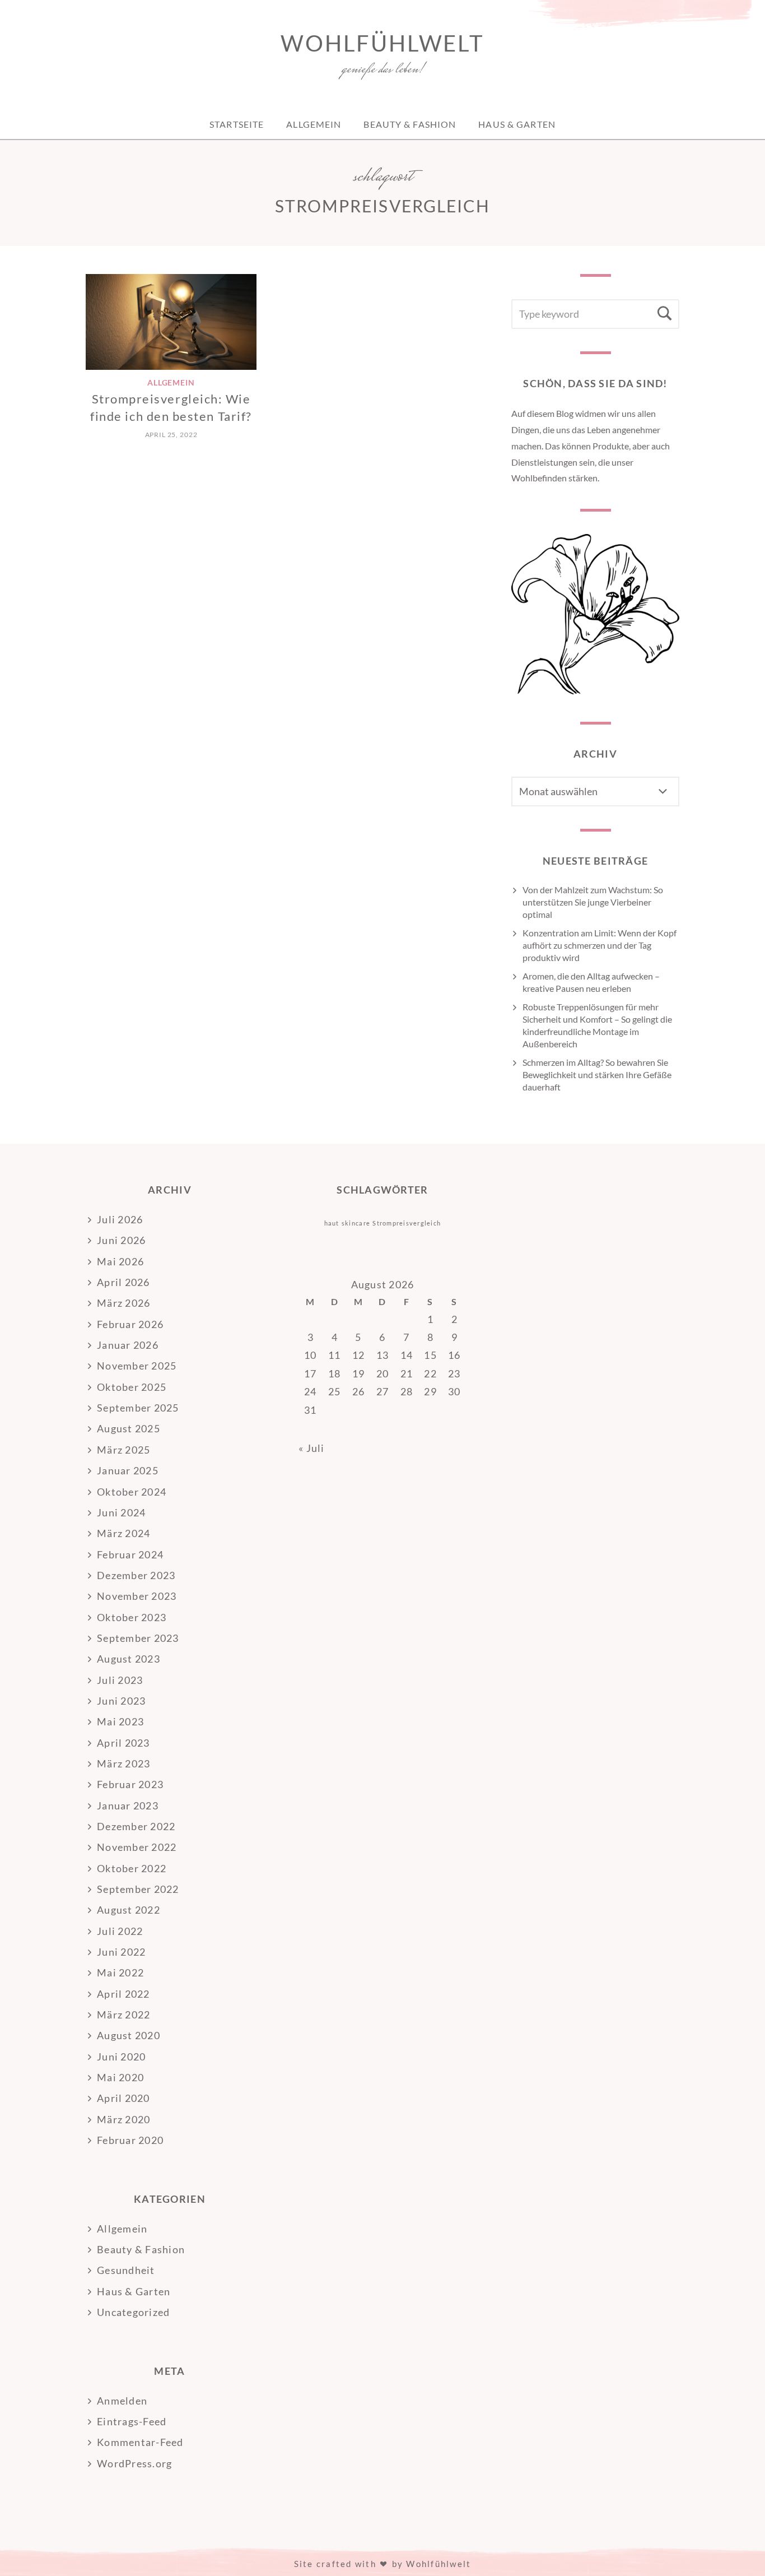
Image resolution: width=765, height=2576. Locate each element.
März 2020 (123, 2119)
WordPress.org (134, 2463)
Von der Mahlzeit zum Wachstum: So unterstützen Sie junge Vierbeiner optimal (593, 902)
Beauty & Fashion (410, 124)
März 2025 (123, 1450)
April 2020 (123, 2098)
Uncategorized (133, 2312)
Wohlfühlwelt (382, 43)
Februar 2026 (130, 1324)
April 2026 (123, 1282)
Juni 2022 (121, 1952)
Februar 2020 (130, 2140)
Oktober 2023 (132, 1617)
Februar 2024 (130, 1554)
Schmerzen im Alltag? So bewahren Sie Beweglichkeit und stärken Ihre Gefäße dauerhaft (597, 1075)
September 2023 (138, 1638)
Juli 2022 (120, 1931)
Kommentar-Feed (140, 2442)
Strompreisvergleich (407, 1223)
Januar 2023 (128, 1805)
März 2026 (123, 1303)
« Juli (312, 1448)
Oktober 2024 (132, 1492)
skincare (356, 1223)
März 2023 (123, 1763)
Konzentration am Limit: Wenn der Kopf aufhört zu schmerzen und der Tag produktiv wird (600, 945)
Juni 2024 (121, 1512)
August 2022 (129, 1910)
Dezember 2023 (136, 1575)
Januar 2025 (128, 1470)
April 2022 (123, 1994)
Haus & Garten (517, 124)
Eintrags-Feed (132, 2421)
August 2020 (129, 2035)
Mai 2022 (120, 1972)
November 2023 (137, 1596)
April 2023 (123, 1743)
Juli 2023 (120, 1680)
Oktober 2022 (132, 1868)
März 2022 (123, 2015)
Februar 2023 (130, 1784)
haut (332, 1223)
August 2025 (129, 1428)
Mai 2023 (120, 1721)
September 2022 (138, 1889)
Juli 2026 (120, 1219)
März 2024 (123, 1533)
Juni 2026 (121, 1240)
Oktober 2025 (132, 1387)
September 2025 (138, 1408)
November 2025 (137, 1366)
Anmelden (122, 2401)
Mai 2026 (120, 1261)
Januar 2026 (128, 1345)
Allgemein (314, 124)
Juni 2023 (121, 1701)
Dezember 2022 (136, 1826)
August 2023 (129, 1659)
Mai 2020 (120, 2077)
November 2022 (137, 1847)
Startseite (237, 124)
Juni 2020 (121, 2057)
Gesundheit (126, 2270)
